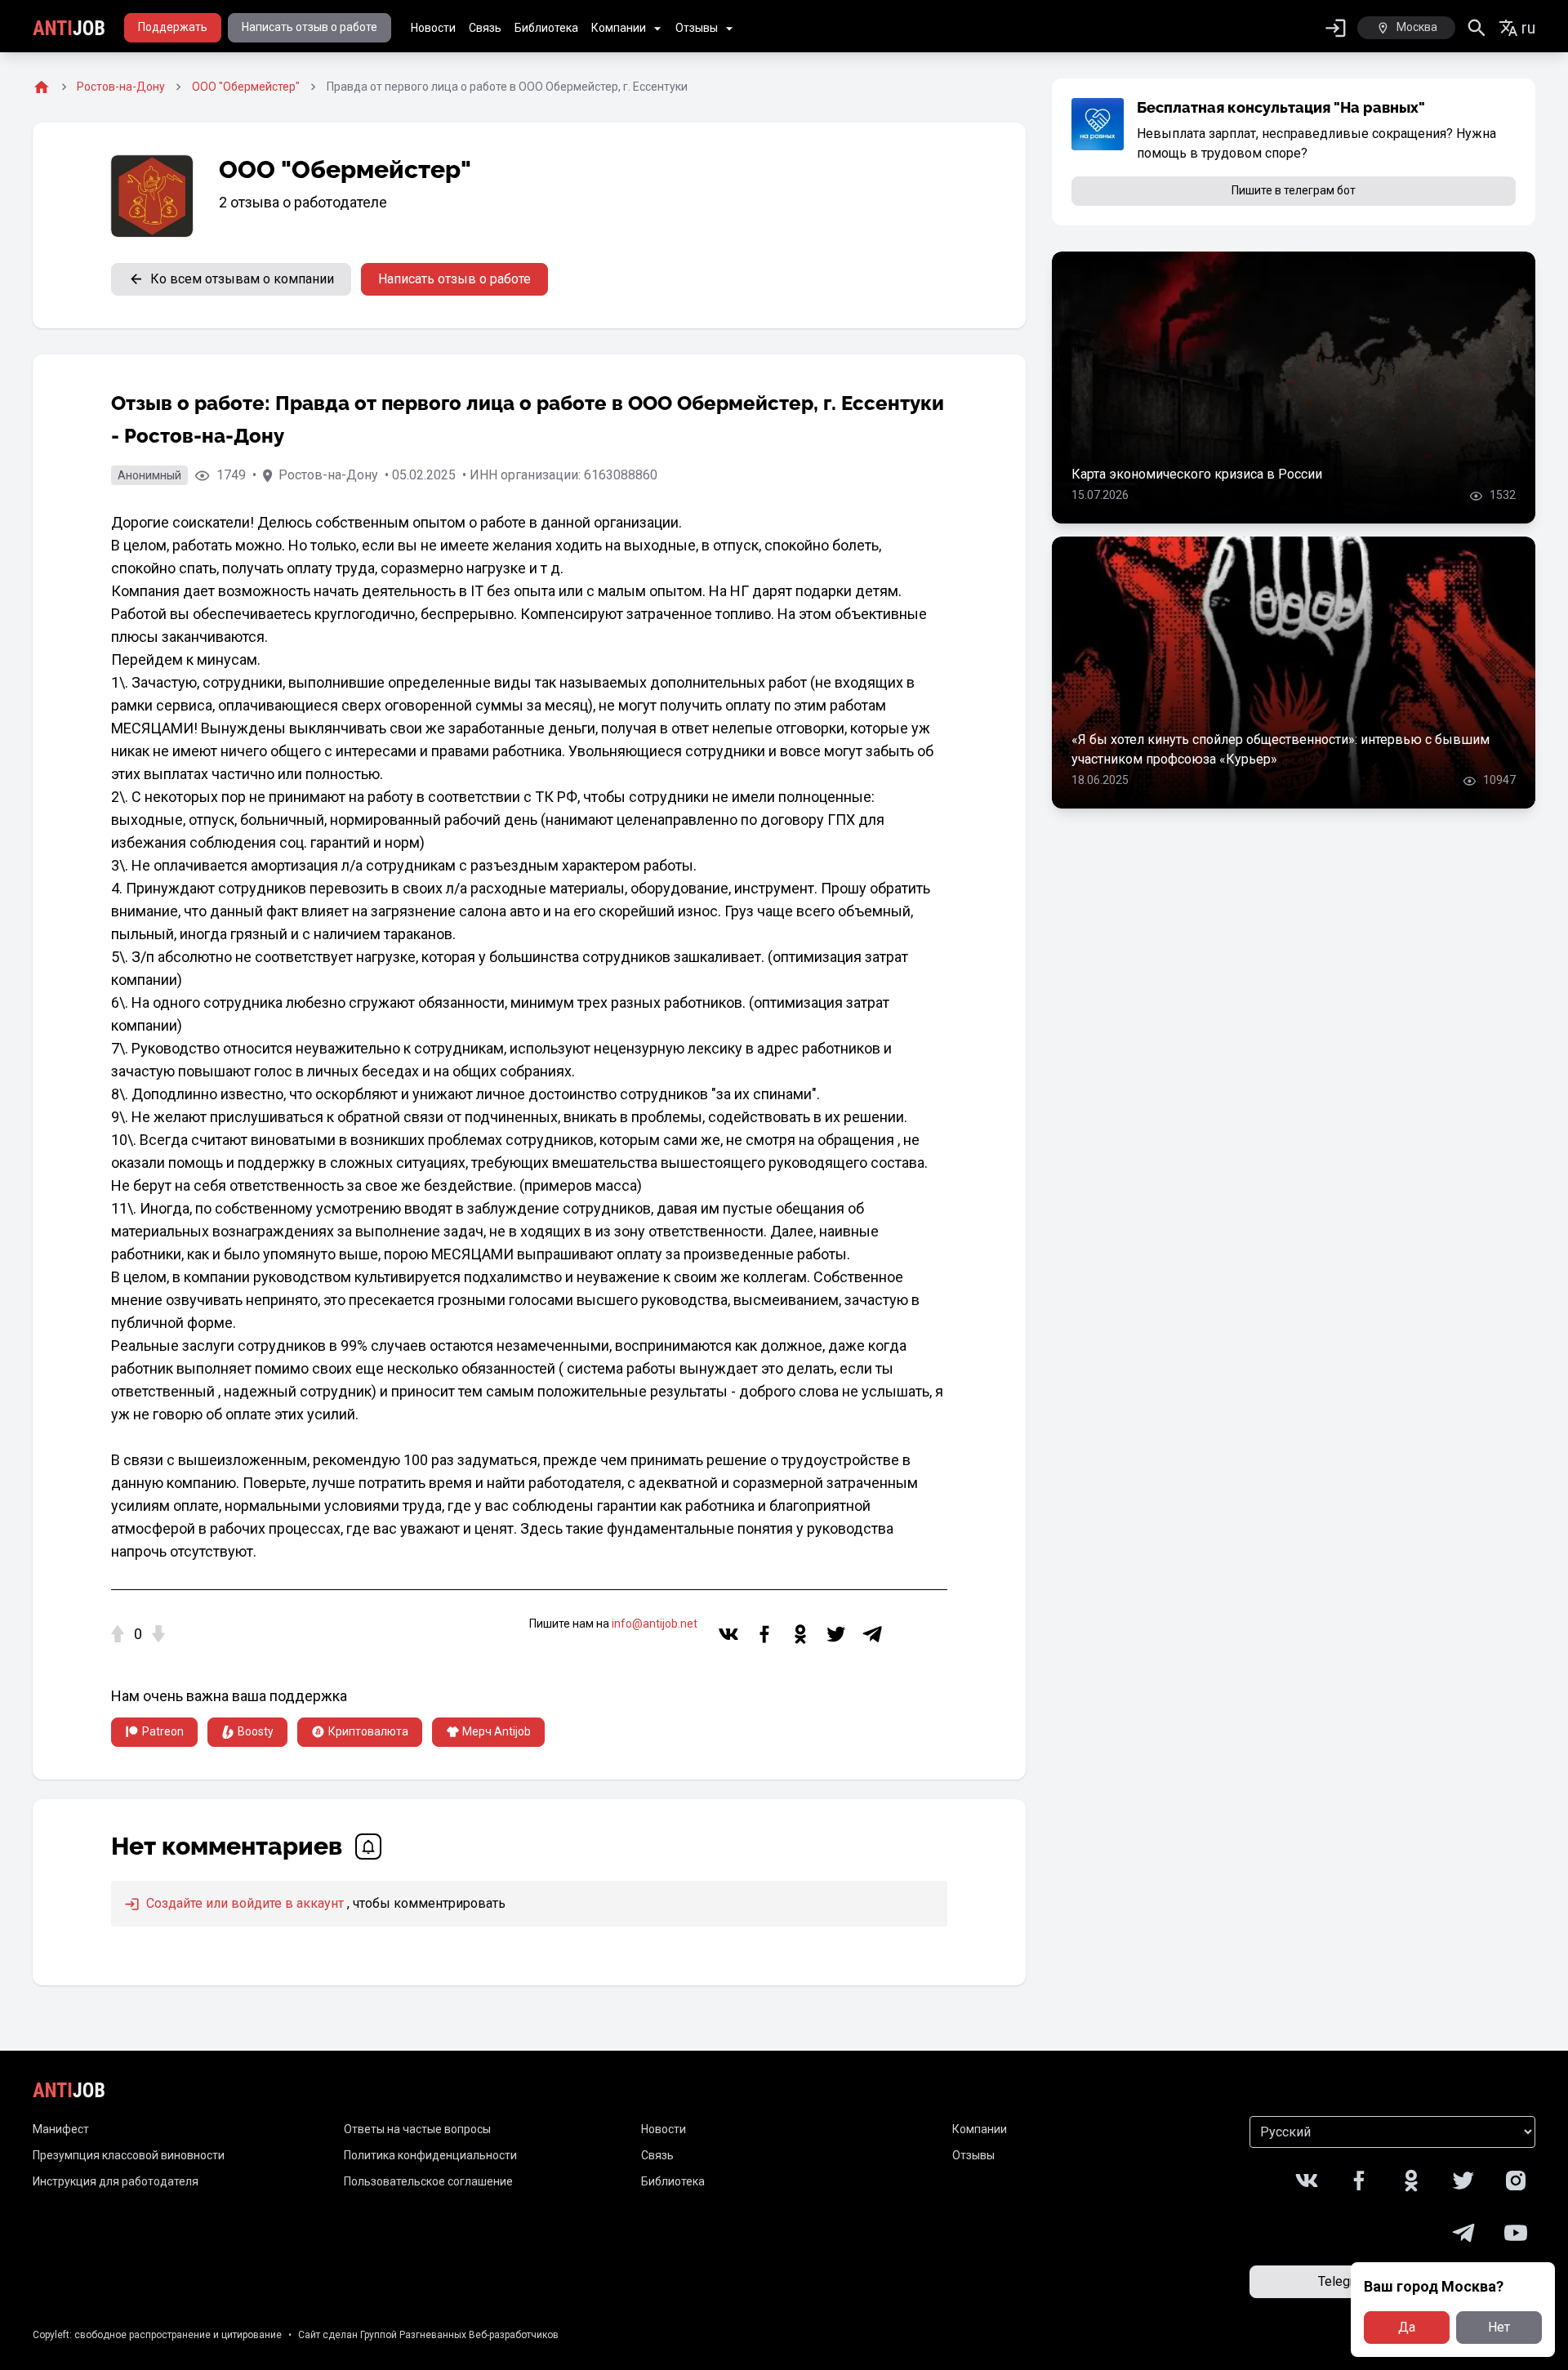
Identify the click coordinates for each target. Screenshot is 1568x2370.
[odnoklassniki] (800, 1634)
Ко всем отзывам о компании (242, 279)
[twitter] (836, 1634)
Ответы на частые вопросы (417, 2129)
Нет (1499, 2327)
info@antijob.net (655, 1624)
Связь (485, 28)
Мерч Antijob (497, 1731)
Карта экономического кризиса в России (1197, 474)
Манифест (61, 2129)
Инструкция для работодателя (116, 2181)
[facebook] (764, 1634)
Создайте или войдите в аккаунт (243, 1903)
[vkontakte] (728, 1634)
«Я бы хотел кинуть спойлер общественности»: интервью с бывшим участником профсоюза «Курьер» (1281, 749)
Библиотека (546, 28)
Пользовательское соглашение (428, 2181)
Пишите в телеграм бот (1294, 190)
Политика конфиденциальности (430, 2155)
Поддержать (173, 27)
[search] (1477, 28)
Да (1407, 2327)
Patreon (163, 1731)
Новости (433, 28)
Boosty (256, 1731)
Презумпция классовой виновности (129, 2155)
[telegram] (872, 1634)
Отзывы (697, 28)
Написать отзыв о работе (310, 27)
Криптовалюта (368, 1731)
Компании (619, 28)
